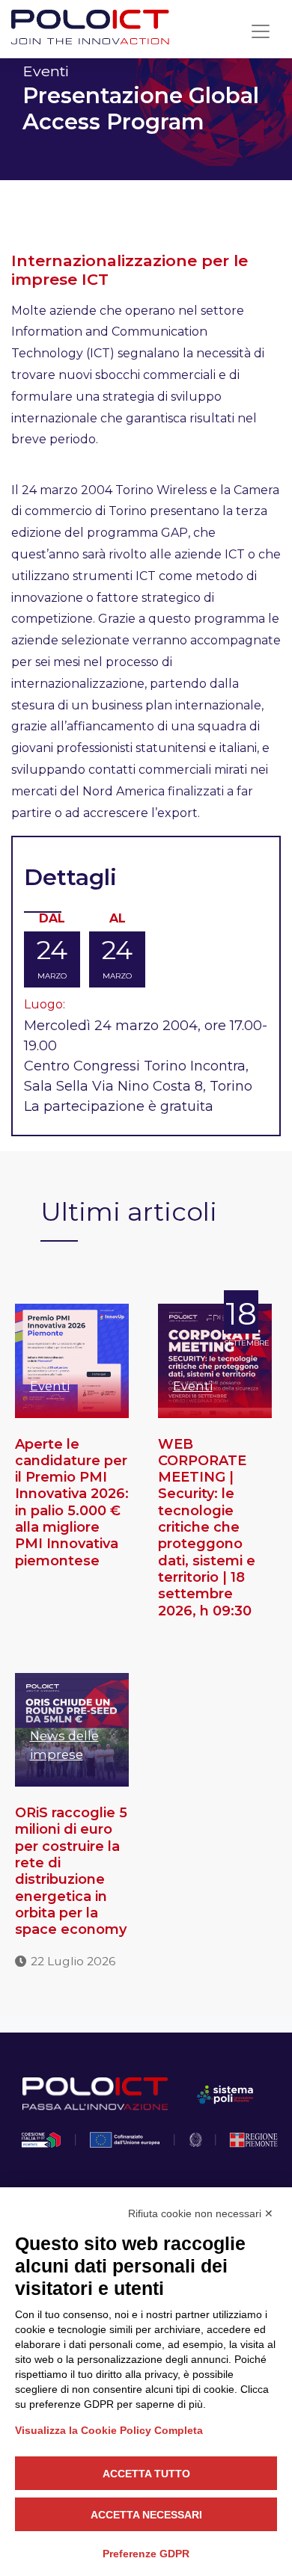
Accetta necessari (146, 2515)
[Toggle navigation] (261, 31)
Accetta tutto (146, 2474)
